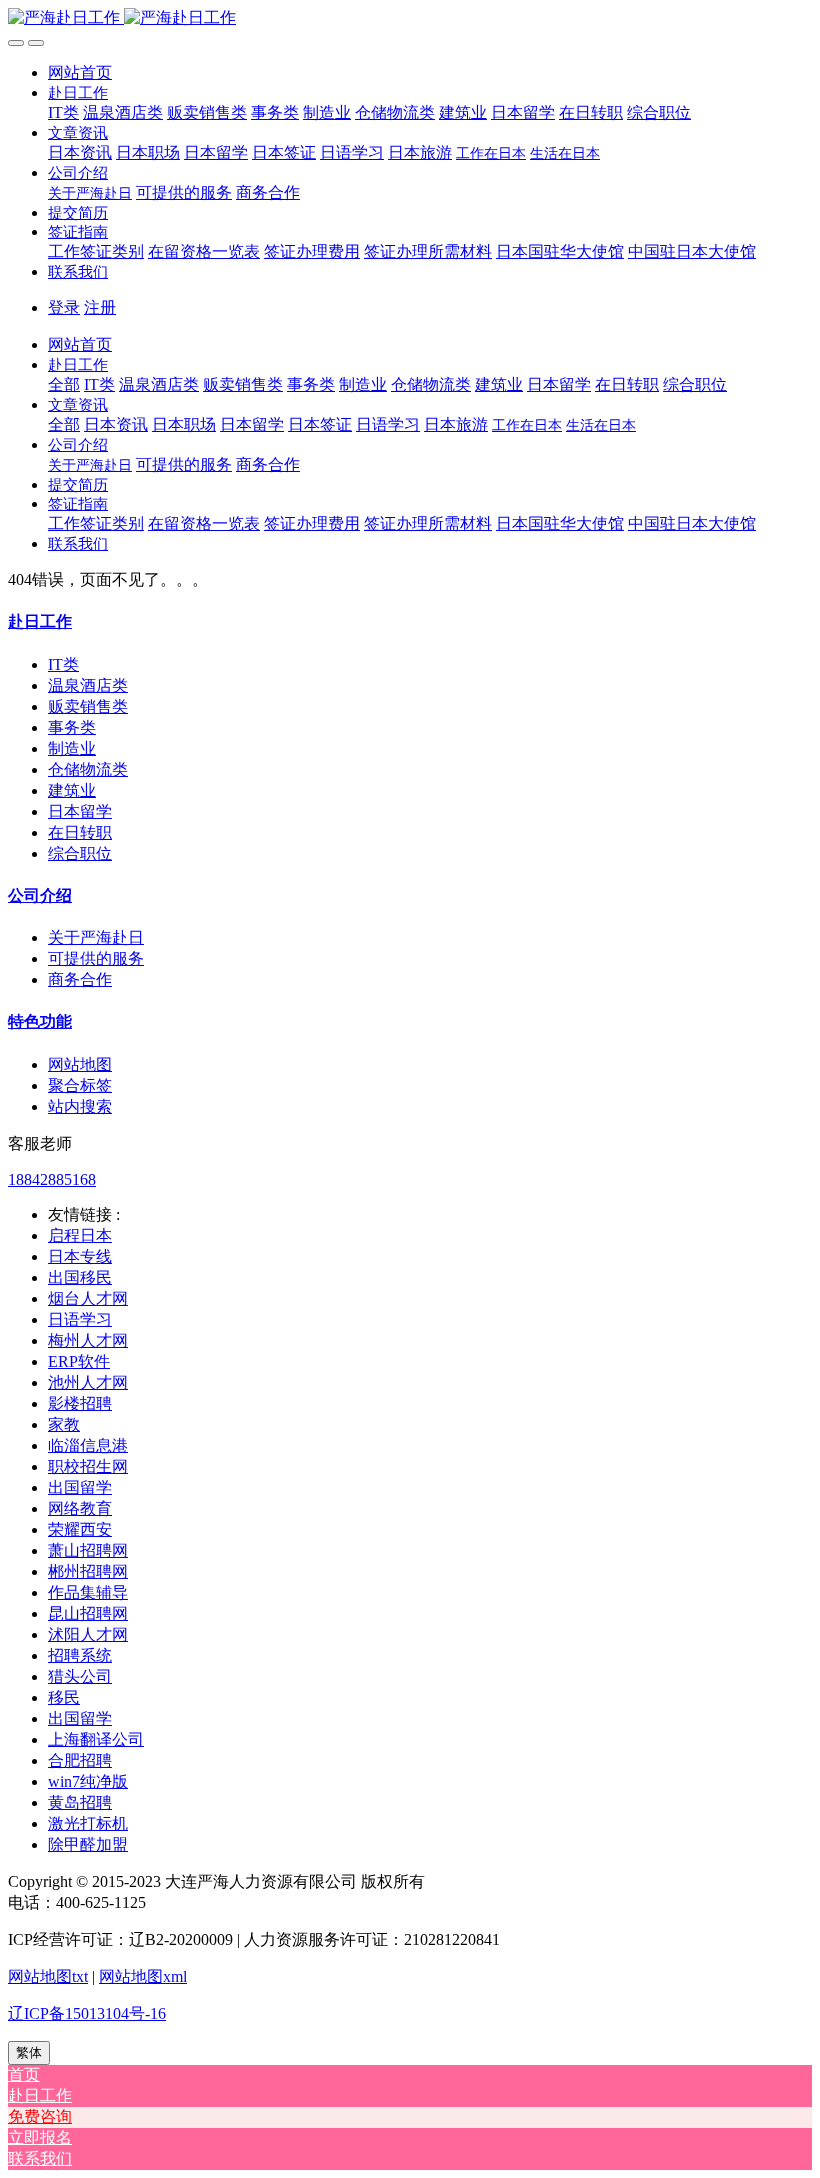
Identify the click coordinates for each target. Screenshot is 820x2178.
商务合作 (80, 979)
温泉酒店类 (88, 685)
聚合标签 (80, 1085)
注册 (100, 307)
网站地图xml (143, 1976)
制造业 (72, 748)
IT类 (63, 664)
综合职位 (80, 853)
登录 (64, 307)
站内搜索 (80, 1106)
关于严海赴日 (96, 937)
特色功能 (40, 1021)
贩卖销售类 (88, 706)
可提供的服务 (96, 958)
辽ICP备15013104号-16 (87, 2013)
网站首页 (80, 72)
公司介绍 (40, 895)
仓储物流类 (88, 769)
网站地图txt (48, 1976)
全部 (64, 384)
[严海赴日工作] (410, 18)
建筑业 (72, 790)
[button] (78, 92)
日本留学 (80, 811)
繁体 (29, 2052)
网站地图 (80, 1064)
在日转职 (80, 832)
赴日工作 (40, 621)
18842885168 (52, 1179)
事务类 (72, 727)
